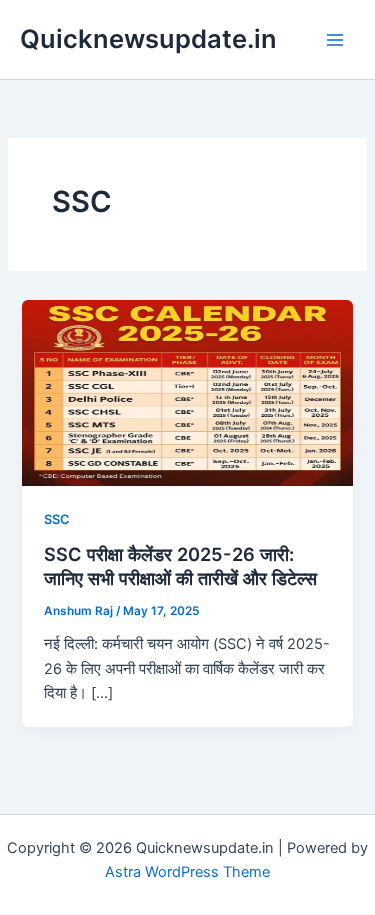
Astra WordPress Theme (187, 872)
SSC (56, 519)
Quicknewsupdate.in (148, 38)
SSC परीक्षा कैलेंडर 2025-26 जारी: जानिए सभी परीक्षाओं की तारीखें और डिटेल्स (180, 566)
